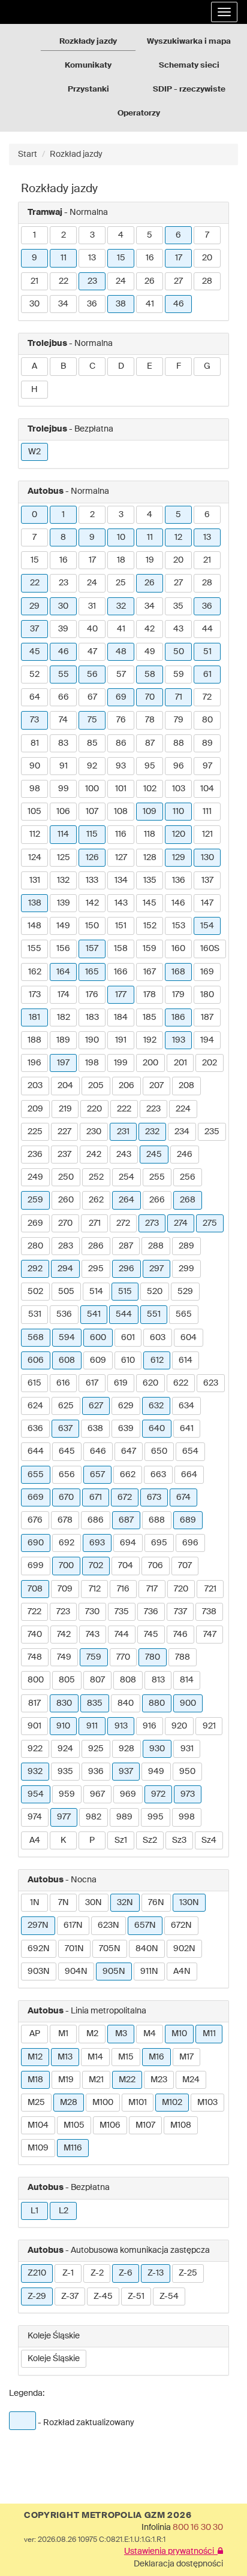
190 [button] (92, 1040)
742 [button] (64, 1635)
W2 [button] (34, 452)
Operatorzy (139, 113)
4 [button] (121, 235)
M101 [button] (138, 2103)
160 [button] (178, 949)
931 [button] (187, 1749)
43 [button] (178, 629)
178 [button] (150, 995)
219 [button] (65, 1109)
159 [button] (150, 949)
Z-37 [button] (70, 2296)
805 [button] (67, 1680)
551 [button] (154, 1314)
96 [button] (179, 766)
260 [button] (66, 1200)
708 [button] (35, 1589)
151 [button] (121, 926)
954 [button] (36, 1794)
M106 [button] (110, 2125)
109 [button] (150, 812)
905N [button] (114, 1972)
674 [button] (183, 1497)
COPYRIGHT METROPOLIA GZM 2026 (108, 2516)
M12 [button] (35, 2057)
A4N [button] (182, 1972)
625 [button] (66, 1406)
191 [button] (121, 1040)
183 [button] (92, 1017)
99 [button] (64, 789)
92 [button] (92, 766)
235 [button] (212, 1132)
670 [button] (66, 1497)
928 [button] (126, 1749)
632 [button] (156, 1406)
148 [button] (34, 926)
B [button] (63, 366)
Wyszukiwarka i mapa (189, 42)
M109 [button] (38, 2148)
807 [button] (97, 1680)
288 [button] (156, 1246)
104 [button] (207, 789)
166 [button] (121, 972)
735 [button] (122, 1612)
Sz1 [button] (121, 1840)
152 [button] (150, 926)
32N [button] (125, 1903)
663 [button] (158, 1475)
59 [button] (179, 675)
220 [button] (94, 1109)
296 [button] (126, 1269)
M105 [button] (74, 2125)
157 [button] (92, 949)
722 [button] (34, 1612)
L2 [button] (64, 2211)
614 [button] (186, 1360)
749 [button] (64, 1657)
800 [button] (36, 1680)
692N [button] (39, 1949)
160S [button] (210, 949)
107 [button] (92, 812)
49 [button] (150, 652)
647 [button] (129, 1451)
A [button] (34, 366)
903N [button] (39, 1972)
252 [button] (96, 1177)
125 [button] (64, 858)
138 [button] (35, 903)
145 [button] (150, 903)
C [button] (92, 366)
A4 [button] (35, 1840)
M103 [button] (207, 2103)
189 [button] (63, 1040)
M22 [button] (127, 2080)
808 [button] (128, 1680)
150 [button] (92, 926)
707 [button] (185, 1566)
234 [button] (182, 1132)
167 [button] (150, 972)
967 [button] (97, 1794)
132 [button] (63, 880)
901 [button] (34, 1726)
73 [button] (34, 720)
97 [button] (207, 766)
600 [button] (98, 1338)
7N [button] (64, 1903)
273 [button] (152, 1223)
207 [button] (156, 1086)
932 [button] (35, 1772)
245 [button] (154, 1155)
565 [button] (184, 1314)
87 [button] (150, 743)
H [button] (34, 390)
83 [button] (63, 743)
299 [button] (186, 1269)
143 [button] (121, 903)
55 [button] (64, 675)
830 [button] (64, 1703)
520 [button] (155, 1292)
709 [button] (65, 1589)
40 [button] (92, 629)
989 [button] (124, 1817)
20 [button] (207, 258)
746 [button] (180, 1635)
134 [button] (121, 880)
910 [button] (63, 1726)
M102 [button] (172, 2103)
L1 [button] (34, 2211)
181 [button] (34, 1017)
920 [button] (179, 1726)
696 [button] (190, 1543)
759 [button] (94, 1657)
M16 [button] (156, 2057)
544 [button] (124, 1314)
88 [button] (179, 743)
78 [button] (150, 720)
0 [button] (34, 515)
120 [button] (179, 834)
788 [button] (183, 1657)
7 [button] (207, 235)
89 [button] (207, 743)
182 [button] (64, 1017)
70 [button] (150, 697)
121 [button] (207, 834)
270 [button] (65, 1223)
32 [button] (121, 606)
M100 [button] (103, 2103)
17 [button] (179, 258)
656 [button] (67, 1475)
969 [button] (128, 1794)
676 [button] (35, 1520)
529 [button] (185, 1292)
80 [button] (207, 720)
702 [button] (96, 1566)
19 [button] (150, 560)
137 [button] (207, 880)
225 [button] (35, 1132)
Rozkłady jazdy (88, 42)
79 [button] (179, 720)
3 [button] (92, 235)
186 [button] (178, 1017)
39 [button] (63, 629)
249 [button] (35, 1177)
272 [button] (123, 1223)
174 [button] (64, 995)
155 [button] (34, 949)
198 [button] (92, 1063)
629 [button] (126, 1406)
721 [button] (210, 1589)
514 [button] (96, 1292)
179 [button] (178, 995)
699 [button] (36, 1566)
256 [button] (188, 1177)
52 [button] (34, 675)
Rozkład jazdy (76, 154)
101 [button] (121, 789)
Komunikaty (88, 66)
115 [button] (92, 834)
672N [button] (181, 1925)
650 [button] (159, 1451)
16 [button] (150, 258)
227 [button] (64, 1132)
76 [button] (121, 720)
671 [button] (96, 1497)
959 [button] (67, 1794)
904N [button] (76, 1972)
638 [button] (95, 1429)
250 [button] (66, 1177)
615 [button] (34, 1383)
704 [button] (126, 1566)
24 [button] (121, 281)
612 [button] (157, 1360)
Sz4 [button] (209, 1840)
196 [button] (34, 1063)
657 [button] (97, 1475)
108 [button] (121, 812)
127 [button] (121, 858)
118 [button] (150, 834)
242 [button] (94, 1155)
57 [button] (121, 675)
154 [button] (207, 926)
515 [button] (125, 1292)
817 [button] (34, 1703)
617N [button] (73, 1925)
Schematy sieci (189, 66)
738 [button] (209, 1612)
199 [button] (121, 1063)
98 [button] (35, 789)
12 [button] (178, 537)
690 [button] (36, 1543)
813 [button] (158, 1680)
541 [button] (94, 1314)
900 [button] (188, 1703)
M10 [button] (179, 2034)
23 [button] (92, 281)
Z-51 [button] (136, 2296)
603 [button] (158, 1338)
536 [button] (64, 1314)
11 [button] (64, 258)
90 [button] (35, 766)
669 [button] (36, 1497)
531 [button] (35, 1314)
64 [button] (35, 697)
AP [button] (35, 2034)
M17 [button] (186, 2057)
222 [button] (124, 1109)
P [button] (92, 1840)
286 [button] (96, 1246)
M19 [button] (66, 2080)
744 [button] (122, 1635)
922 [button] (35, 1749)
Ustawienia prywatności (171, 2551)
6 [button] (178, 235)
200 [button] (150, 1063)
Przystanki (88, 89)
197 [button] (63, 1063)
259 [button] (35, 1200)
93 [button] (121, 766)
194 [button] (207, 1040)
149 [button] (63, 926)
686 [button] (96, 1520)
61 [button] (207, 675)
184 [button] (121, 1017)
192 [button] (150, 1040)
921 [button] (209, 1726)
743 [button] (93, 1635)
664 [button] (189, 1475)
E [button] (150, 366)
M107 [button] (145, 2125)
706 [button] (156, 1566)
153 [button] (179, 926)
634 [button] (186, 1406)
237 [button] (64, 1155)
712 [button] (95, 1589)
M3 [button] (121, 2034)
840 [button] (126, 1703)
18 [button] (121, 560)
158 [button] (121, 949)
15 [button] (121, 258)
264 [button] (126, 1200)
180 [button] (207, 995)
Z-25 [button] (188, 2273)
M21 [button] (96, 2080)
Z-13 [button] (156, 2273)
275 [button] (210, 1223)
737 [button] (180, 1612)
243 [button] (124, 1155)
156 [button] (63, 949)
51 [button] (207, 652)
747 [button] (210, 1635)
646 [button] (98, 1451)
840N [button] (147, 1949)
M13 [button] (65, 2057)
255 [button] (157, 1177)
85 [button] (92, 743)
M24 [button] (191, 2080)
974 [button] (35, 1817)
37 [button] (34, 629)
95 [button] (150, 766)
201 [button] (180, 1063)
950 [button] (187, 1772)
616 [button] (63, 1383)
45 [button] (35, 652)
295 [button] (96, 1269)
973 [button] (188, 1794)
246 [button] (185, 1155)
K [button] (63, 1840)
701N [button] (74, 1949)
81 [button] (35, 743)
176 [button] (92, 995)
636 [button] (35, 1429)
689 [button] (188, 1520)
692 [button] (67, 1543)
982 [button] (94, 1817)
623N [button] (109, 1925)
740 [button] (35, 1635)
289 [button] (186, 1246)
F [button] (179, 366)
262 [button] (96, 1200)
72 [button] (207, 697)
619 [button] (121, 1383)
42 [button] (150, 629)
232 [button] (152, 1132)
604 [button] (189, 1338)
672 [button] (125, 1497)
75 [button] (92, 720)
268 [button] (188, 1200)
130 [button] (207, 858)
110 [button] (178, 812)
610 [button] (128, 1360)
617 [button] (92, 1383)
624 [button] (35, 1406)
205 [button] (96, 1086)
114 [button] (63, 834)
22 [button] (64, 281)
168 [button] (178, 972)
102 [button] (150, 789)
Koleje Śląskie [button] (54, 2359)
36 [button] (92, 304)
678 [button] (65, 1520)
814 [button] (187, 1680)
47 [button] (92, 652)
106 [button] (63, 812)
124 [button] (35, 858)
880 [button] (157, 1703)
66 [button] (64, 697)
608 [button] (67, 1360)
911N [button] (149, 1972)
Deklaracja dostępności (178, 2564)
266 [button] (157, 1200)
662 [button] (128, 1475)
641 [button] (187, 1429)
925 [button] (96, 1749)
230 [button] (94, 1132)
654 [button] (190, 1451)
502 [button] (35, 1292)
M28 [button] (69, 2103)
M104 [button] (38, 2125)
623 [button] (211, 1383)
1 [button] (34, 235)
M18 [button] (35, 2080)
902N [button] (184, 1949)
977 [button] (64, 1817)
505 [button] (66, 1292)
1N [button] (35, 1903)
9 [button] (34, 258)
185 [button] (150, 1017)
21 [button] (34, 281)
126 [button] (92, 858)
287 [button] (126, 1246)
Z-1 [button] (68, 2273)
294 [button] (65, 1269)
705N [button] (110, 1949)
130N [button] (189, 1903)
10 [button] (121, 537)
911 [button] (92, 1726)
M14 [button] (95, 2057)
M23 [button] (159, 2080)
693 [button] (97, 1543)
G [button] (207, 366)
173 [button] (35, 995)
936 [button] (96, 1772)
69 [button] (121, 697)
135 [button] (150, 880)
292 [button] (35, 1269)
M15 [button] (126, 2057)
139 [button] (64, 903)
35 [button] (178, 606)
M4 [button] (150, 2034)
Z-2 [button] (97, 2273)
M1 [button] (63, 2034)
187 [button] (207, 1017)
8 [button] (63, 537)
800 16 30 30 (198, 2528)
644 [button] (36, 1451)
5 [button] (150, 235)
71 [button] (179, 697)
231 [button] (123, 1132)
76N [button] (156, 1903)
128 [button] (150, 858)
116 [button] (121, 834)
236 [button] (35, 1155)
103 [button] (179, 789)
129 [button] (179, 858)
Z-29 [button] (37, 2296)
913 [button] (121, 1726)
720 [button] (181, 1589)
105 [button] (34, 812)
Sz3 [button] (179, 1840)
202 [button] (210, 1063)
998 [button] (187, 1817)
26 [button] (150, 281)
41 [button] (150, 304)
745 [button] (151, 1635)
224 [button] (183, 1109)
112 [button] (35, 834)
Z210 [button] (37, 2273)
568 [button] (36, 1338)
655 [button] (36, 1475)
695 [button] (159, 1543)
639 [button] (126, 1429)
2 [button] (64, 235)
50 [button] (179, 652)
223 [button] (153, 1109)
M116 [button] (73, 2148)
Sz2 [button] (150, 1840)
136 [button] (179, 880)
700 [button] (66, 1566)
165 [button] (92, 972)
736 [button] (151, 1612)
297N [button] (38, 1925)
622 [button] (181, 1383)
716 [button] (123, 1589)
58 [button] (150, 675)
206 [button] (126, 1086)
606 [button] (36, 1360)
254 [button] (126, 1177)
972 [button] (158, 1794)
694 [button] (128, 1543)
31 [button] (92, 606)
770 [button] (123, 1657)
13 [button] (92, 258)
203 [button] (35, 1086)
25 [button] (121, 583)
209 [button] (35, 1109)
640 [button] (157, 1429)
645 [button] (67, 1451)
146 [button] (178, 903)
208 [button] (186, 1086)
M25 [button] (36, 2103)
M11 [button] (209, 2034)
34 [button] (63, 304)
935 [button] (65, 1772)
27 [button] (178, 281)
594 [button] (67, 1338)
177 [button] (121, 995)
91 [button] (64, 766)
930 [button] (157, 1749)
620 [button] (150, 1383)
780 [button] (153, 1657)
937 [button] (126, 1772)
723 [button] (63, 1612)
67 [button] (92, 697)
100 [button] (92, 789)
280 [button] (35, 1246)
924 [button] (65, 1749)
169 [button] (207, 972)
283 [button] (66, 1246)
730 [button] (92, 1612)
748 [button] (35, 1657)
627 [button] (96, 1406)
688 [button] (157, 1520)
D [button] (121, 366)
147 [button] (207, 903)
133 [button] (92, 880)
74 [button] (63, 720)
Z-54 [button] (169, 2296)
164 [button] (63, 972)
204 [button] (65, 1086)
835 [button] (95, 1703)
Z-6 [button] (126, 2273)
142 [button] (92, 903)
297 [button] (156, 1269)
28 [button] (207, 281)
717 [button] (152, 1589)
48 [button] (121, 652)
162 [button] (35, 972)
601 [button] (128, 1338)
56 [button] (92, 675)
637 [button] (65, 1429)
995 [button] (156, 1817)
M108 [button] (181, 2125)
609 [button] (98, 1360)
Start (28, 154)
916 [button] (150, 1726)
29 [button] (34, 606)
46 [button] (179, 304)
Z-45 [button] (103, 2296)
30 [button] (34, 304)
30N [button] (94, 1903)
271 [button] (95, 1223)
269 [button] (35, 1223)
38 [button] (121, 304)
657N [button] (145, 1925)
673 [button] (154, 1497)
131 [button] (35, 880)
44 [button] (207, 629)
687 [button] (126, 1520)
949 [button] (156, 1772)
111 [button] (207, 812)
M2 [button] (92, 2034)
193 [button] (179, 1040)
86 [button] (121, 743)
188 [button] (34, 1040)
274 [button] (181, 1223)
